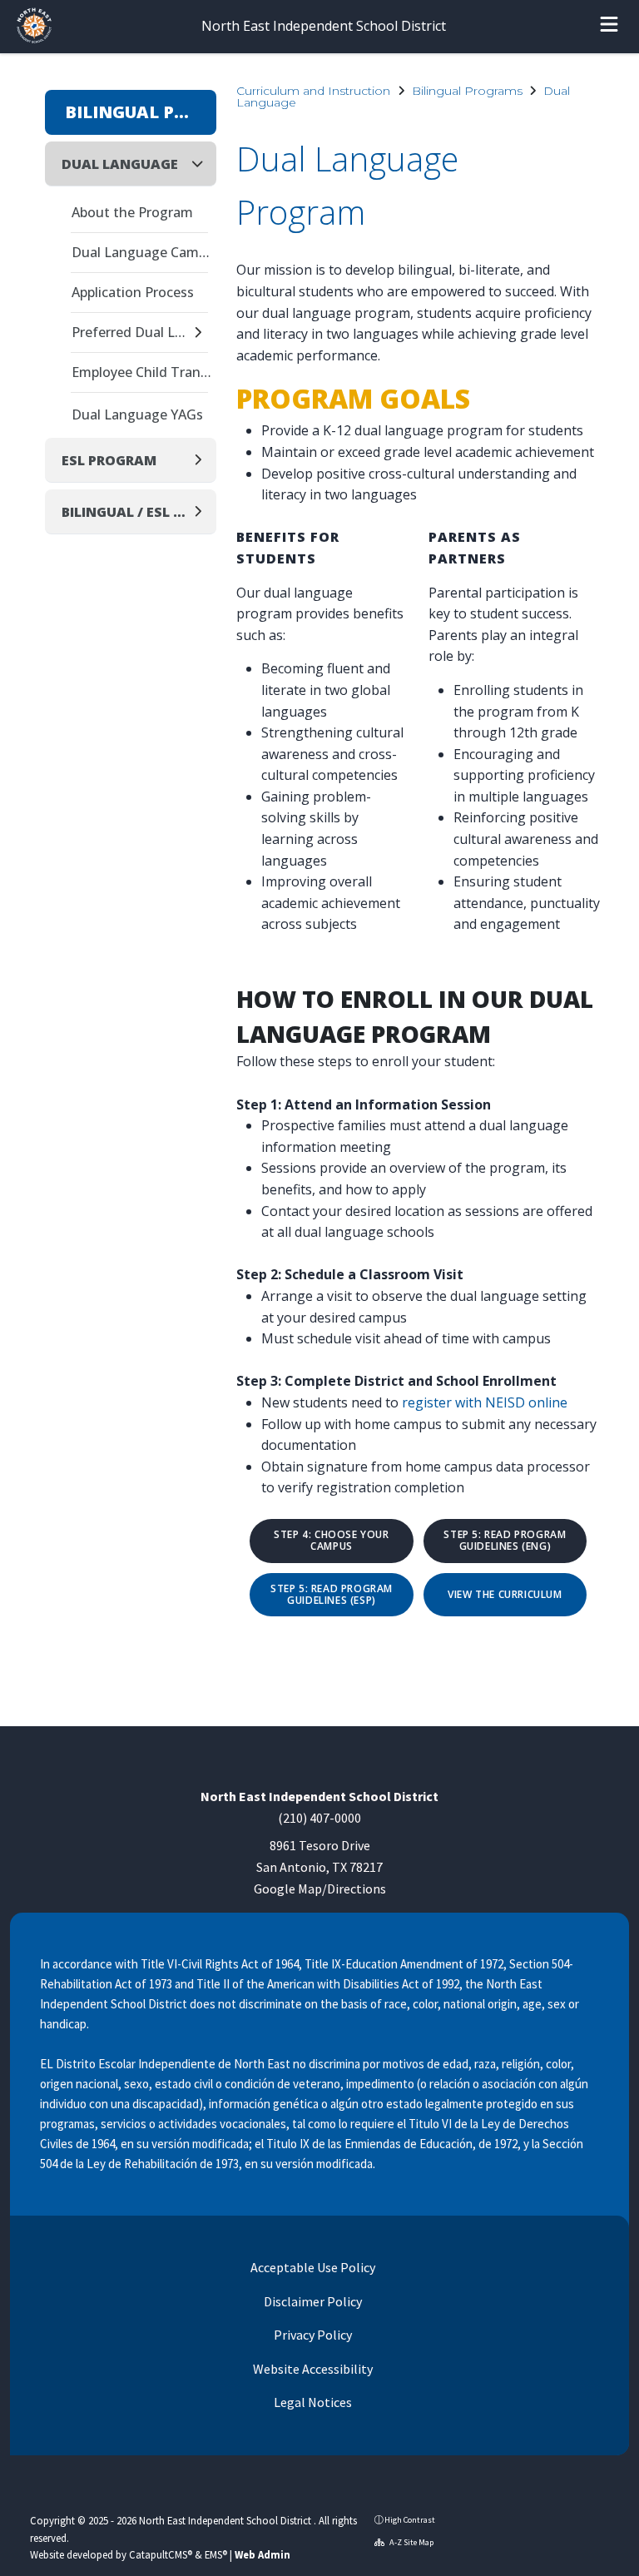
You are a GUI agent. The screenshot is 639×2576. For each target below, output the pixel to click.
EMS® (216, 2554)
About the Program (132, 212)
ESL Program (109, 460)
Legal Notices (312, 2402)
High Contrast (410, 2520)
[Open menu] (609, 27)
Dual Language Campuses (144, 252)
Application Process (133, 292)
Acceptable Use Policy (312, 2267)
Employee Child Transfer (144, 372)
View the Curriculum (505, 1595)
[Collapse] (202, 164)
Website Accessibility (312, 2369)
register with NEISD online (485, 1402)
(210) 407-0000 (319, 1818)
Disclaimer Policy (312, 2301)
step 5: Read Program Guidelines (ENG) (505, 1541)
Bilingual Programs (467, 91)
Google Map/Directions (320, 1889)
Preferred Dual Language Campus (131, 332)
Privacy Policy (312, 2335)
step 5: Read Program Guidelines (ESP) (332, 1595)
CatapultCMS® (161, 2554)
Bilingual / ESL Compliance (126, 512)
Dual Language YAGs (137, 414)
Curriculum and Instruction (313, 91)
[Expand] (203, 333)
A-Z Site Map (411, 2542)
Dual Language (120, 164)
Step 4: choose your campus (331, 1541)
